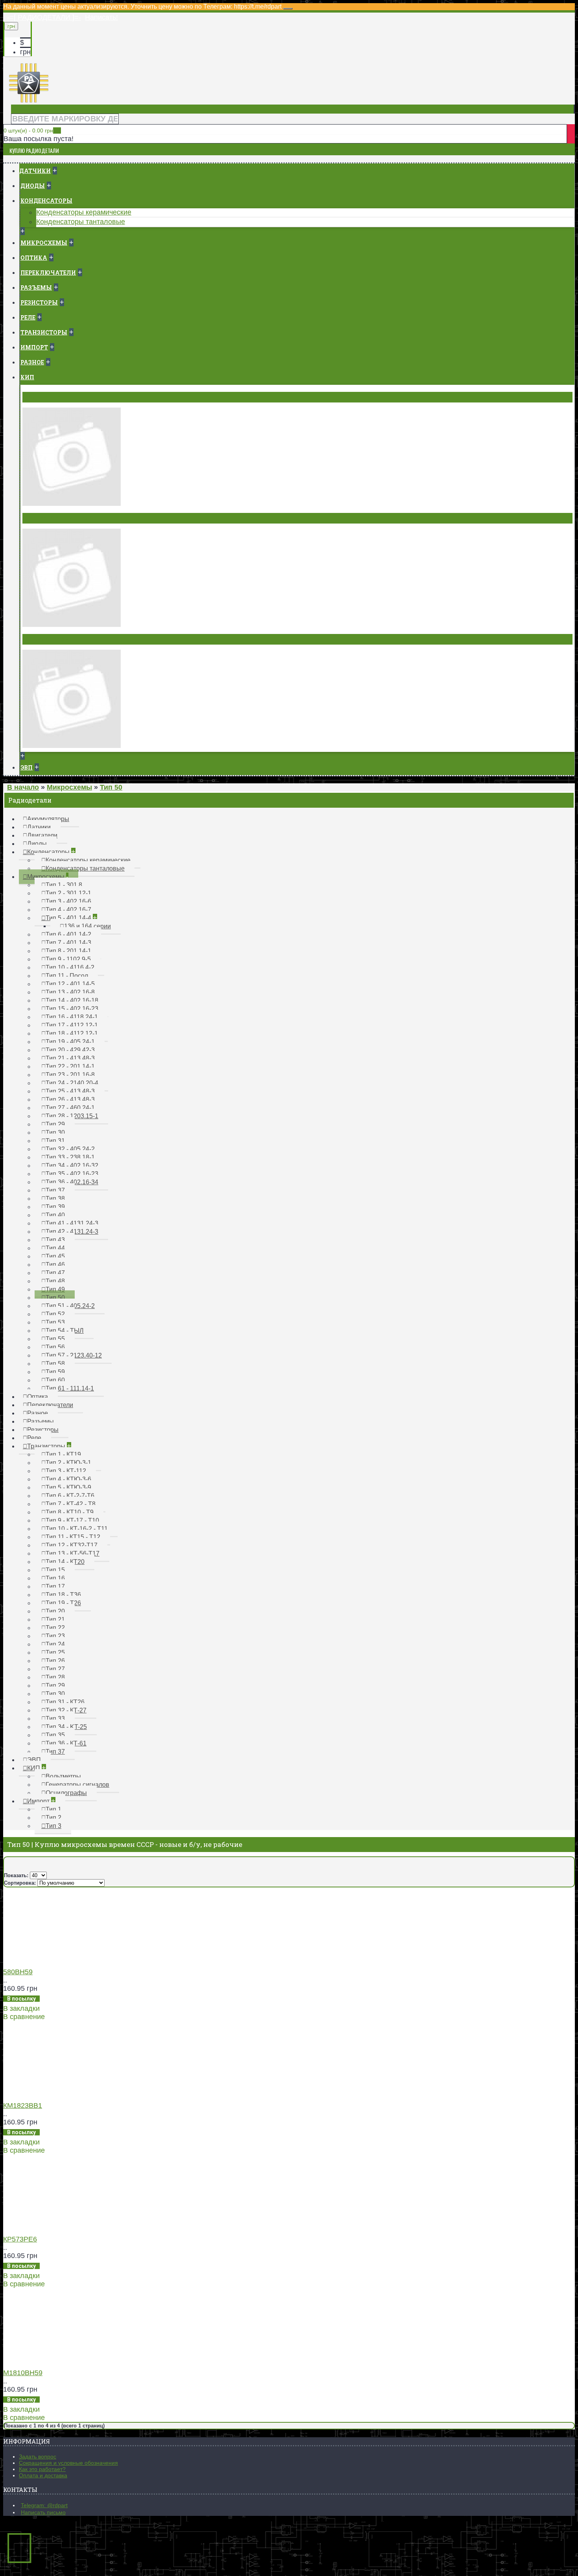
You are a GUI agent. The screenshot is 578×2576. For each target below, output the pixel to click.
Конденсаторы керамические (84, 212)
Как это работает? (42, 2469)
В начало (23, 787)
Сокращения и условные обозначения (68, 2463)
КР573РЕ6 (20, 2239)
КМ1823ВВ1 (23, 2106)
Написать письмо (43, 2512)
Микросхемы (69, 787)
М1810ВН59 (23, 2373)
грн (25, 52)
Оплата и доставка (43, 2475)
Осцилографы (48, 639)
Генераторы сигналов (61, 518)
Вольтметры (45, 397)
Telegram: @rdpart (44, 2505)
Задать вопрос (38, 2457)
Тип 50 (111, 787)
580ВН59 (18, 1972)
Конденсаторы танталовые (81, 222)
